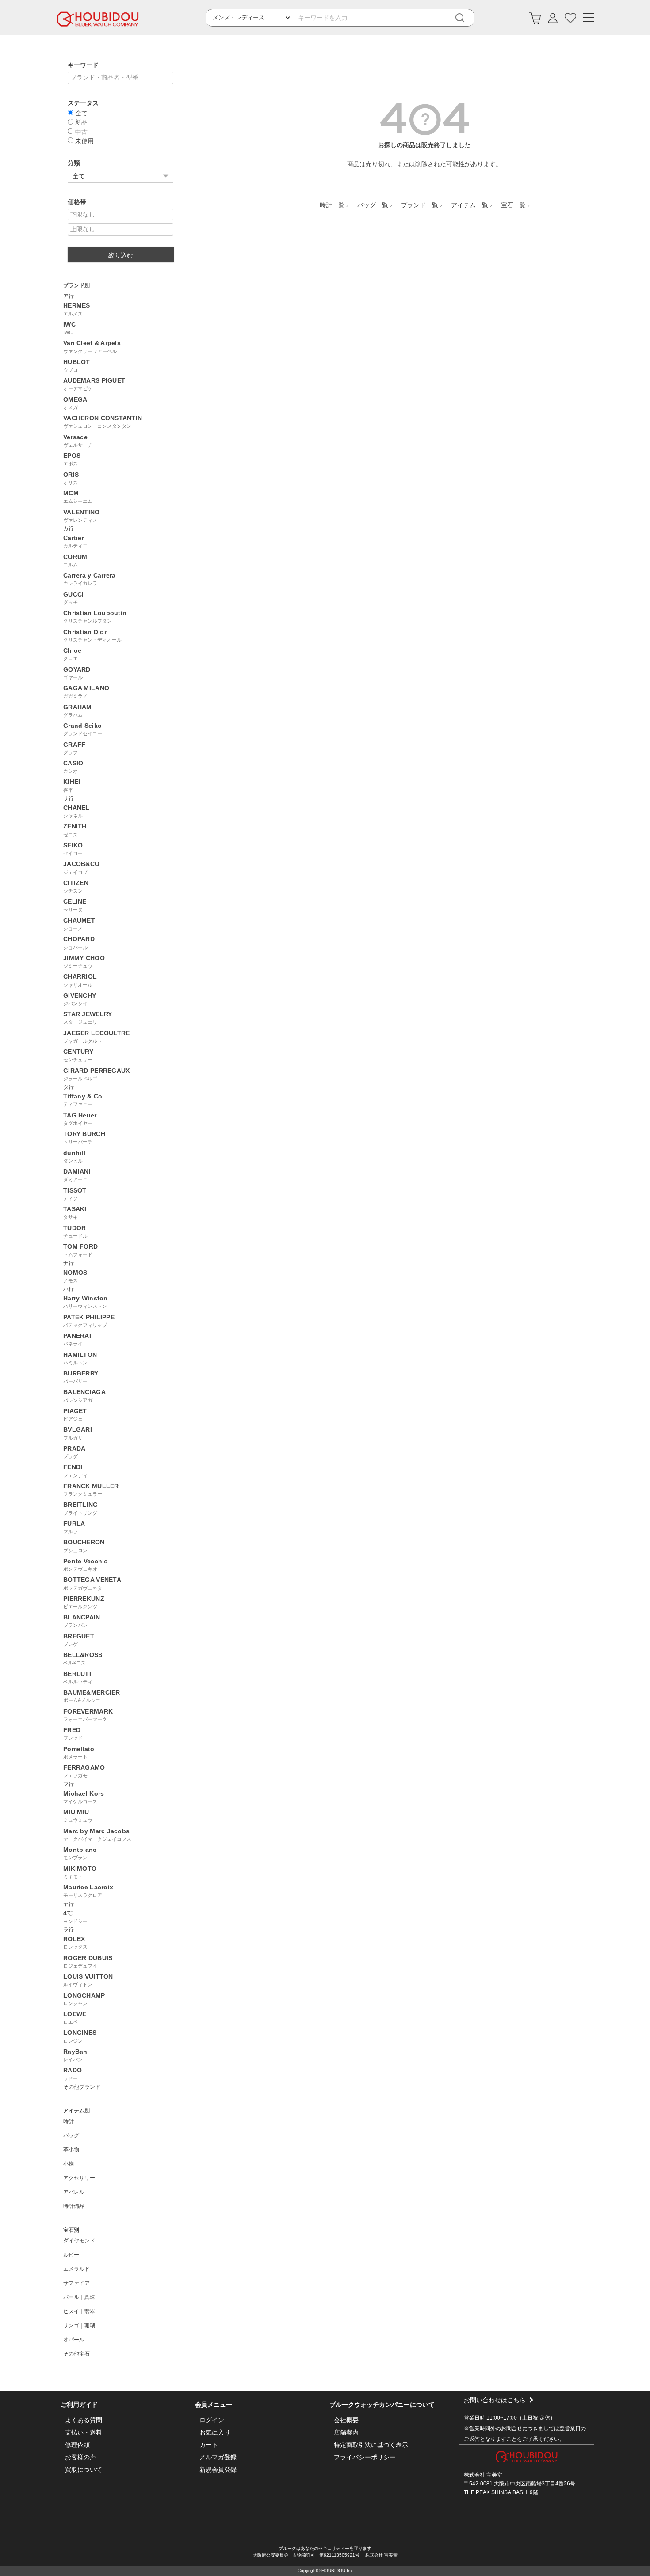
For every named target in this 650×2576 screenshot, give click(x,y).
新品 (80, 122)
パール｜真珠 (79, 2297)
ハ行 (69, 1289)
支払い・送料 (84, 2432)
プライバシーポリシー (365, 2457)
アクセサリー (79, 2178)
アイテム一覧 (470, 205)
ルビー (71, 2255)
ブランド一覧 (420, 205)
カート (209, 2445)
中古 (80, 131)
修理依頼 (77, 2445)
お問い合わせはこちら (495, 2400)
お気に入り (215, 2432)
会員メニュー (214, 2405)
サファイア (76, 2283)
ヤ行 (69, 1904)
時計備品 (74, 2206)
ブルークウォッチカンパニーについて (382, 2405)
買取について (84, 2470)
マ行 (69, 1784)
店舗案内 (346, 2432)
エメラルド (76, 2269)
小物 (69, 2164)
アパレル (74, 2192)
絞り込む (121, 255)
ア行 (69, 296)
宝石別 (71, 2230)
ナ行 (69, 1263)
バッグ (71, 2135)
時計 (69, 2121)
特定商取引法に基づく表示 (371, 2445)
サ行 (69, 798)
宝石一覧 (513, 205)
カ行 (69, 528)
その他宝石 (76, 2354)
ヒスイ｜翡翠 (79, 2311)
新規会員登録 (218, 2470)
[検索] (466, 18)
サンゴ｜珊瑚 (79, 2325)
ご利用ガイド (79, 2405)
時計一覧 (332, 205)
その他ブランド (82, 2087)
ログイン (212, 2420)
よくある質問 (84, 2420)
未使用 (84, 141)
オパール (74, 2340)
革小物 (71, 2150)
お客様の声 (80, 2457)
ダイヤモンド (79, 2241)
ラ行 (69, 1930)
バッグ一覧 (373, 205)
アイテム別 (76, 2111)
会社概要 (346, 2420)
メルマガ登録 (218, 2457)
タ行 (69, 1087)
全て (80, 113)
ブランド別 (76, 285)
